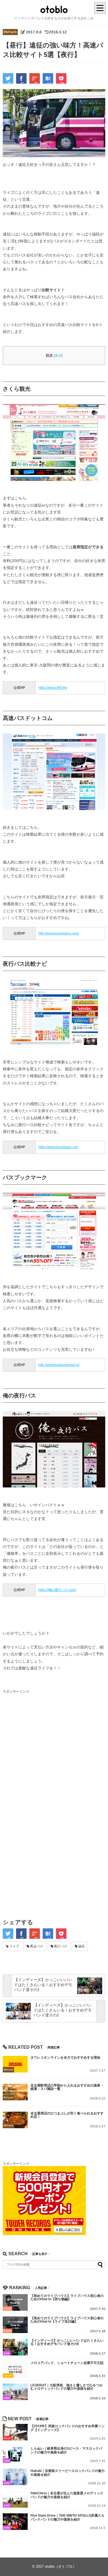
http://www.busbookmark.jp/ (59, 1365)
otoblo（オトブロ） (61, 2566)
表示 (58, 356)
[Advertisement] (54, 1749)
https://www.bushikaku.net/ (58, 1147)
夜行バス (61, 1946)
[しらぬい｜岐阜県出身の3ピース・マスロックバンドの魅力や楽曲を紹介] (15, 2455)
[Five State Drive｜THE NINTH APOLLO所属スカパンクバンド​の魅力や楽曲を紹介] (15, 2522)
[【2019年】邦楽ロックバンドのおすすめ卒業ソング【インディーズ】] (15, 2432)
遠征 (81, 1946)
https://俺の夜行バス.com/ (57, 1590)
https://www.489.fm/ (53, 688)
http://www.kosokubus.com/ (59, 933)
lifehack (10, 32)
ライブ (14, 1946)
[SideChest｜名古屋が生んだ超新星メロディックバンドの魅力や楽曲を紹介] (15, 2499)
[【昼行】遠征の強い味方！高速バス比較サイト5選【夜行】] (48, 78)
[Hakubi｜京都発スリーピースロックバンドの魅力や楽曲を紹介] (15, 2477)
